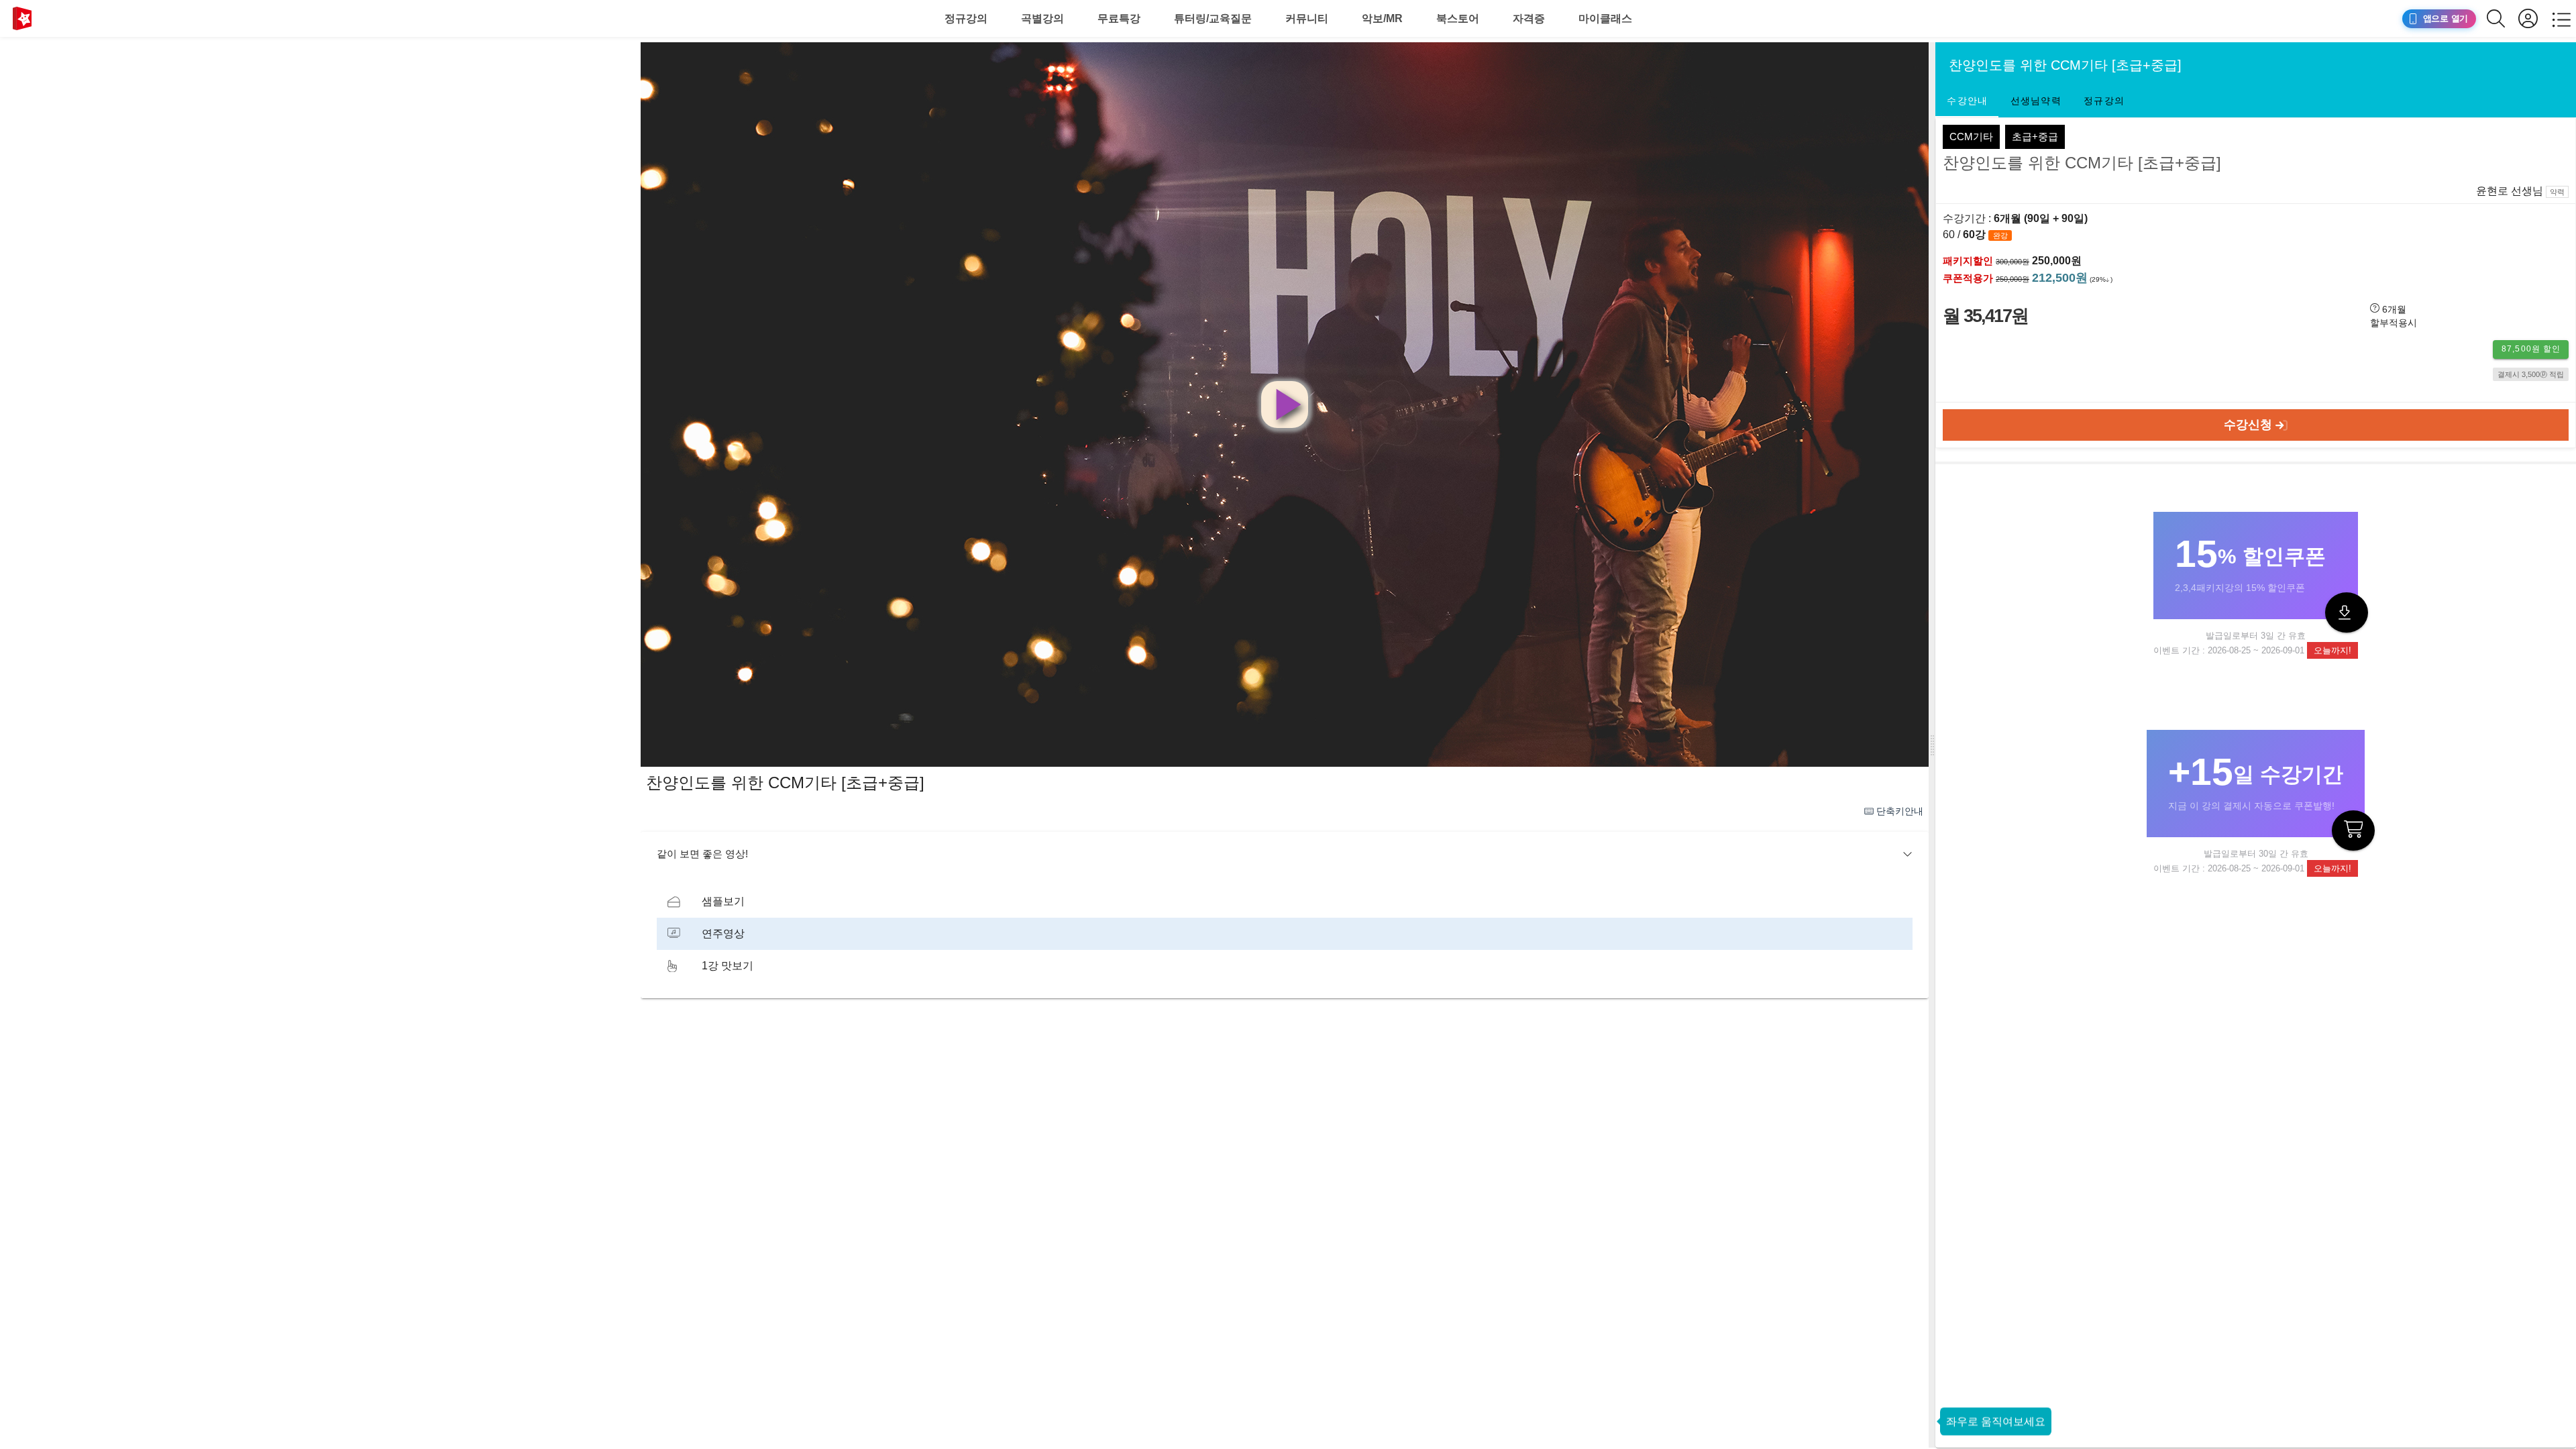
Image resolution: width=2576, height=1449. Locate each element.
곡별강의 (1042, 18)
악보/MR (1382, 18)
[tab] (1967, 101)
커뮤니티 (1307, 18)
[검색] (2503, 18)
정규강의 (966, 18)
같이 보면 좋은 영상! (702, 854)
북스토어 (1458, 18)
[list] (1285, 934)
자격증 (1529, 18)
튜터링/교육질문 (1213, 18)
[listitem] (1285, 902)
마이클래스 (1605, 18)
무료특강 (1119, 18)
